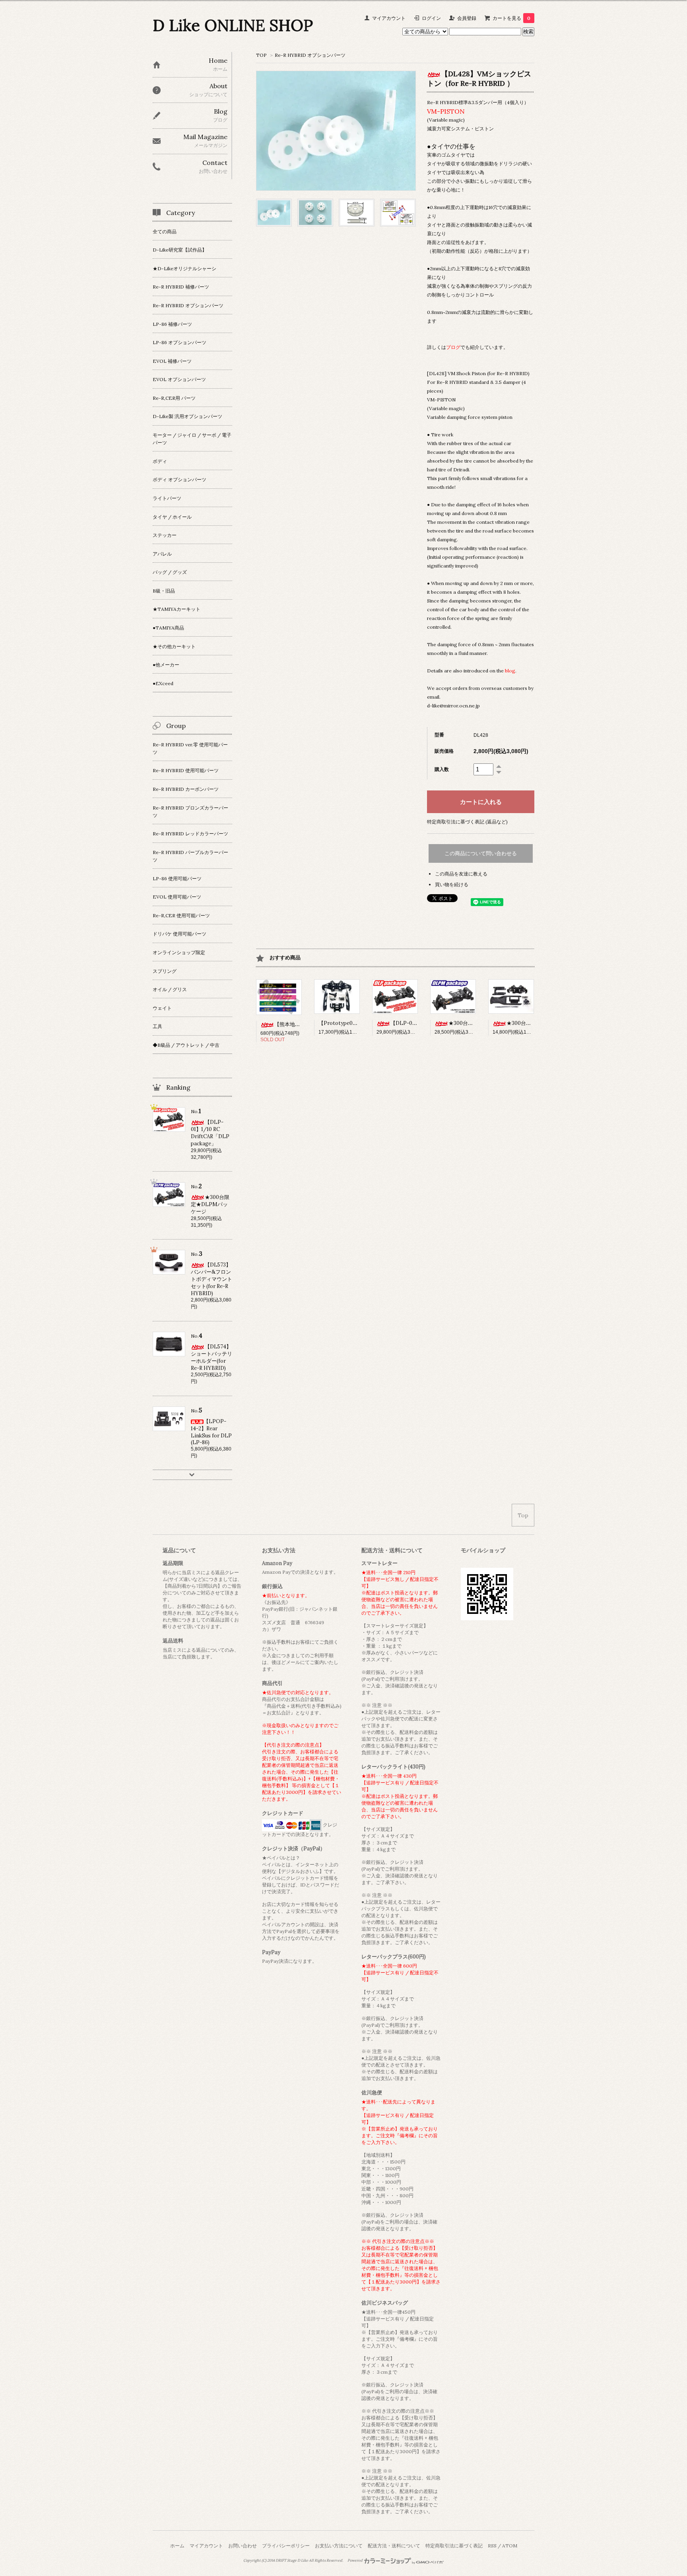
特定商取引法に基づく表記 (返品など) (467, 822)
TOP (261, 55)
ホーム (177, 2546)
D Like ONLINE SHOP (233, 25)
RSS (492, 2546)
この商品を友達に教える (461, 874)
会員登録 (467, 18)
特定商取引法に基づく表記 (454, 2546)
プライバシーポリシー (286, 2546)
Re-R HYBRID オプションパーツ (310, 55)
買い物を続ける (452, 884)
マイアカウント (389, 18)
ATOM (510, 2546)
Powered (355, 2561)
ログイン (431, 18)
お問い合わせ (243, 2546)
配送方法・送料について (394, 2546)
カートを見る (511, 18)
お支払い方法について (339, 2546)
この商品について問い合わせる (481, 853)
